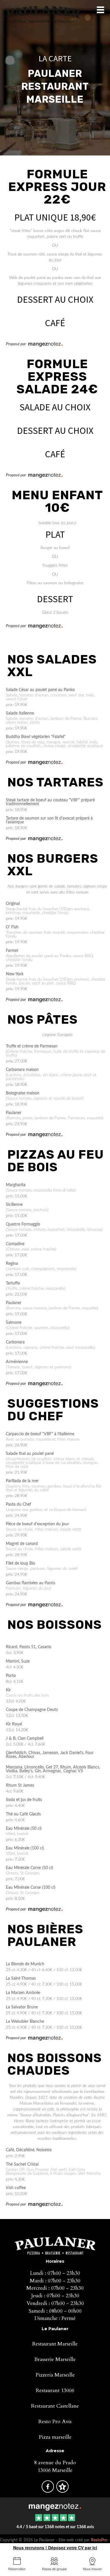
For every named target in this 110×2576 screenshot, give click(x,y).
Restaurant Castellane (55, 2406)
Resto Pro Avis (55, 2422)
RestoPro (99, 2540)
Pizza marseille (55, 2437)
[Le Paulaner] (55, 2506)
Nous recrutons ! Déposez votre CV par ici (55, 2548)
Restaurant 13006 (55, 2390)
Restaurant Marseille (55, 2344)
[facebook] (48, 2490)
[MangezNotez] (62, 2490)
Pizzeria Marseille (55, 2375)
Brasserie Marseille (55, 2359)
